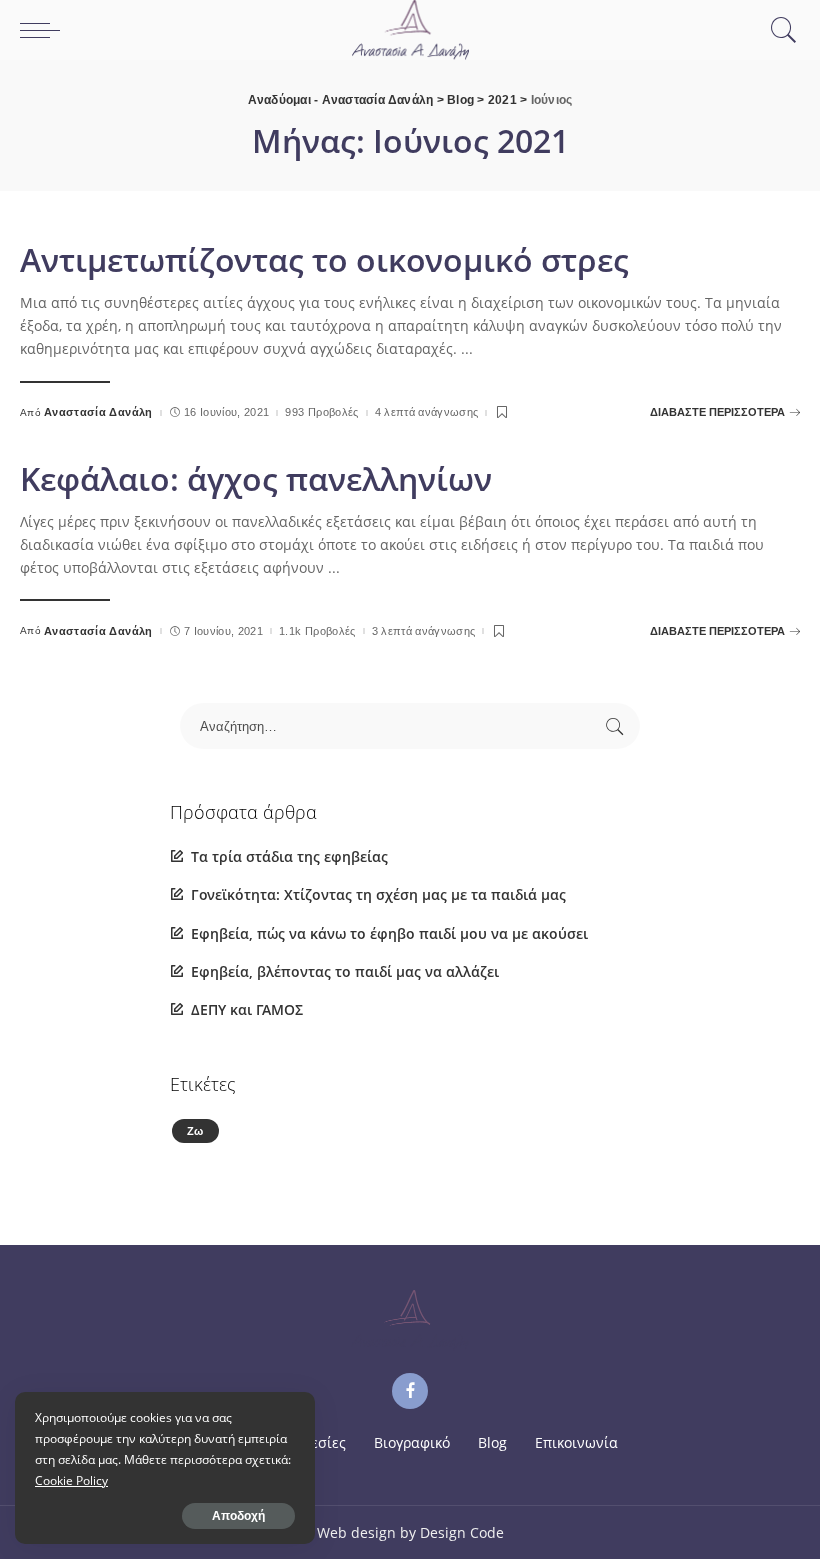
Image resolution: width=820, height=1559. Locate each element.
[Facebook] (410, 1391)
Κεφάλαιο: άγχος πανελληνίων (256, 478)
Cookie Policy (71, 1480)
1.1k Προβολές (317, 631)
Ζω (195, 1131)
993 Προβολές (321, 412)
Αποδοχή (238, 1516)
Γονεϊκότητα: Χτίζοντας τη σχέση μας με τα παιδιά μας (378, 894)
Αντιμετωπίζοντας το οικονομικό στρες (324, 259)
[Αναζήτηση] (779, 30)
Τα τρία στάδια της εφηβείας (289, 856)
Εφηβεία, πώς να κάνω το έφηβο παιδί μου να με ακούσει (389, 933)
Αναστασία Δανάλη (98, 412)
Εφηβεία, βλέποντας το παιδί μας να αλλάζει (345, 971)
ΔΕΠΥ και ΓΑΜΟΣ (247, 1009)
